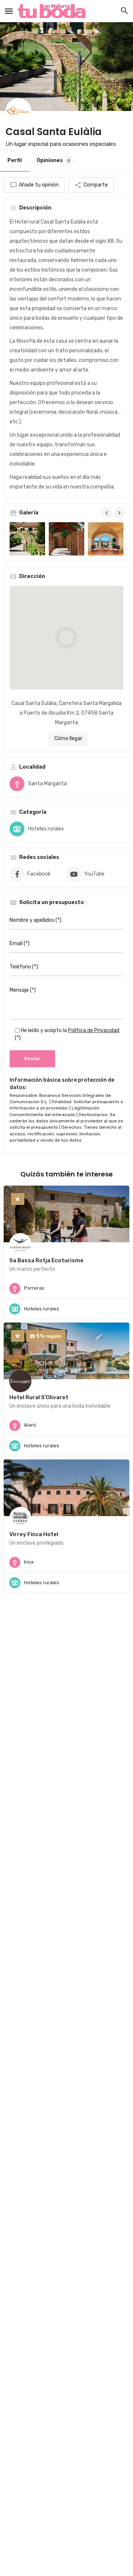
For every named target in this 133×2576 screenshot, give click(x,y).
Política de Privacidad (94, 1030)
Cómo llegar (68, 738)
